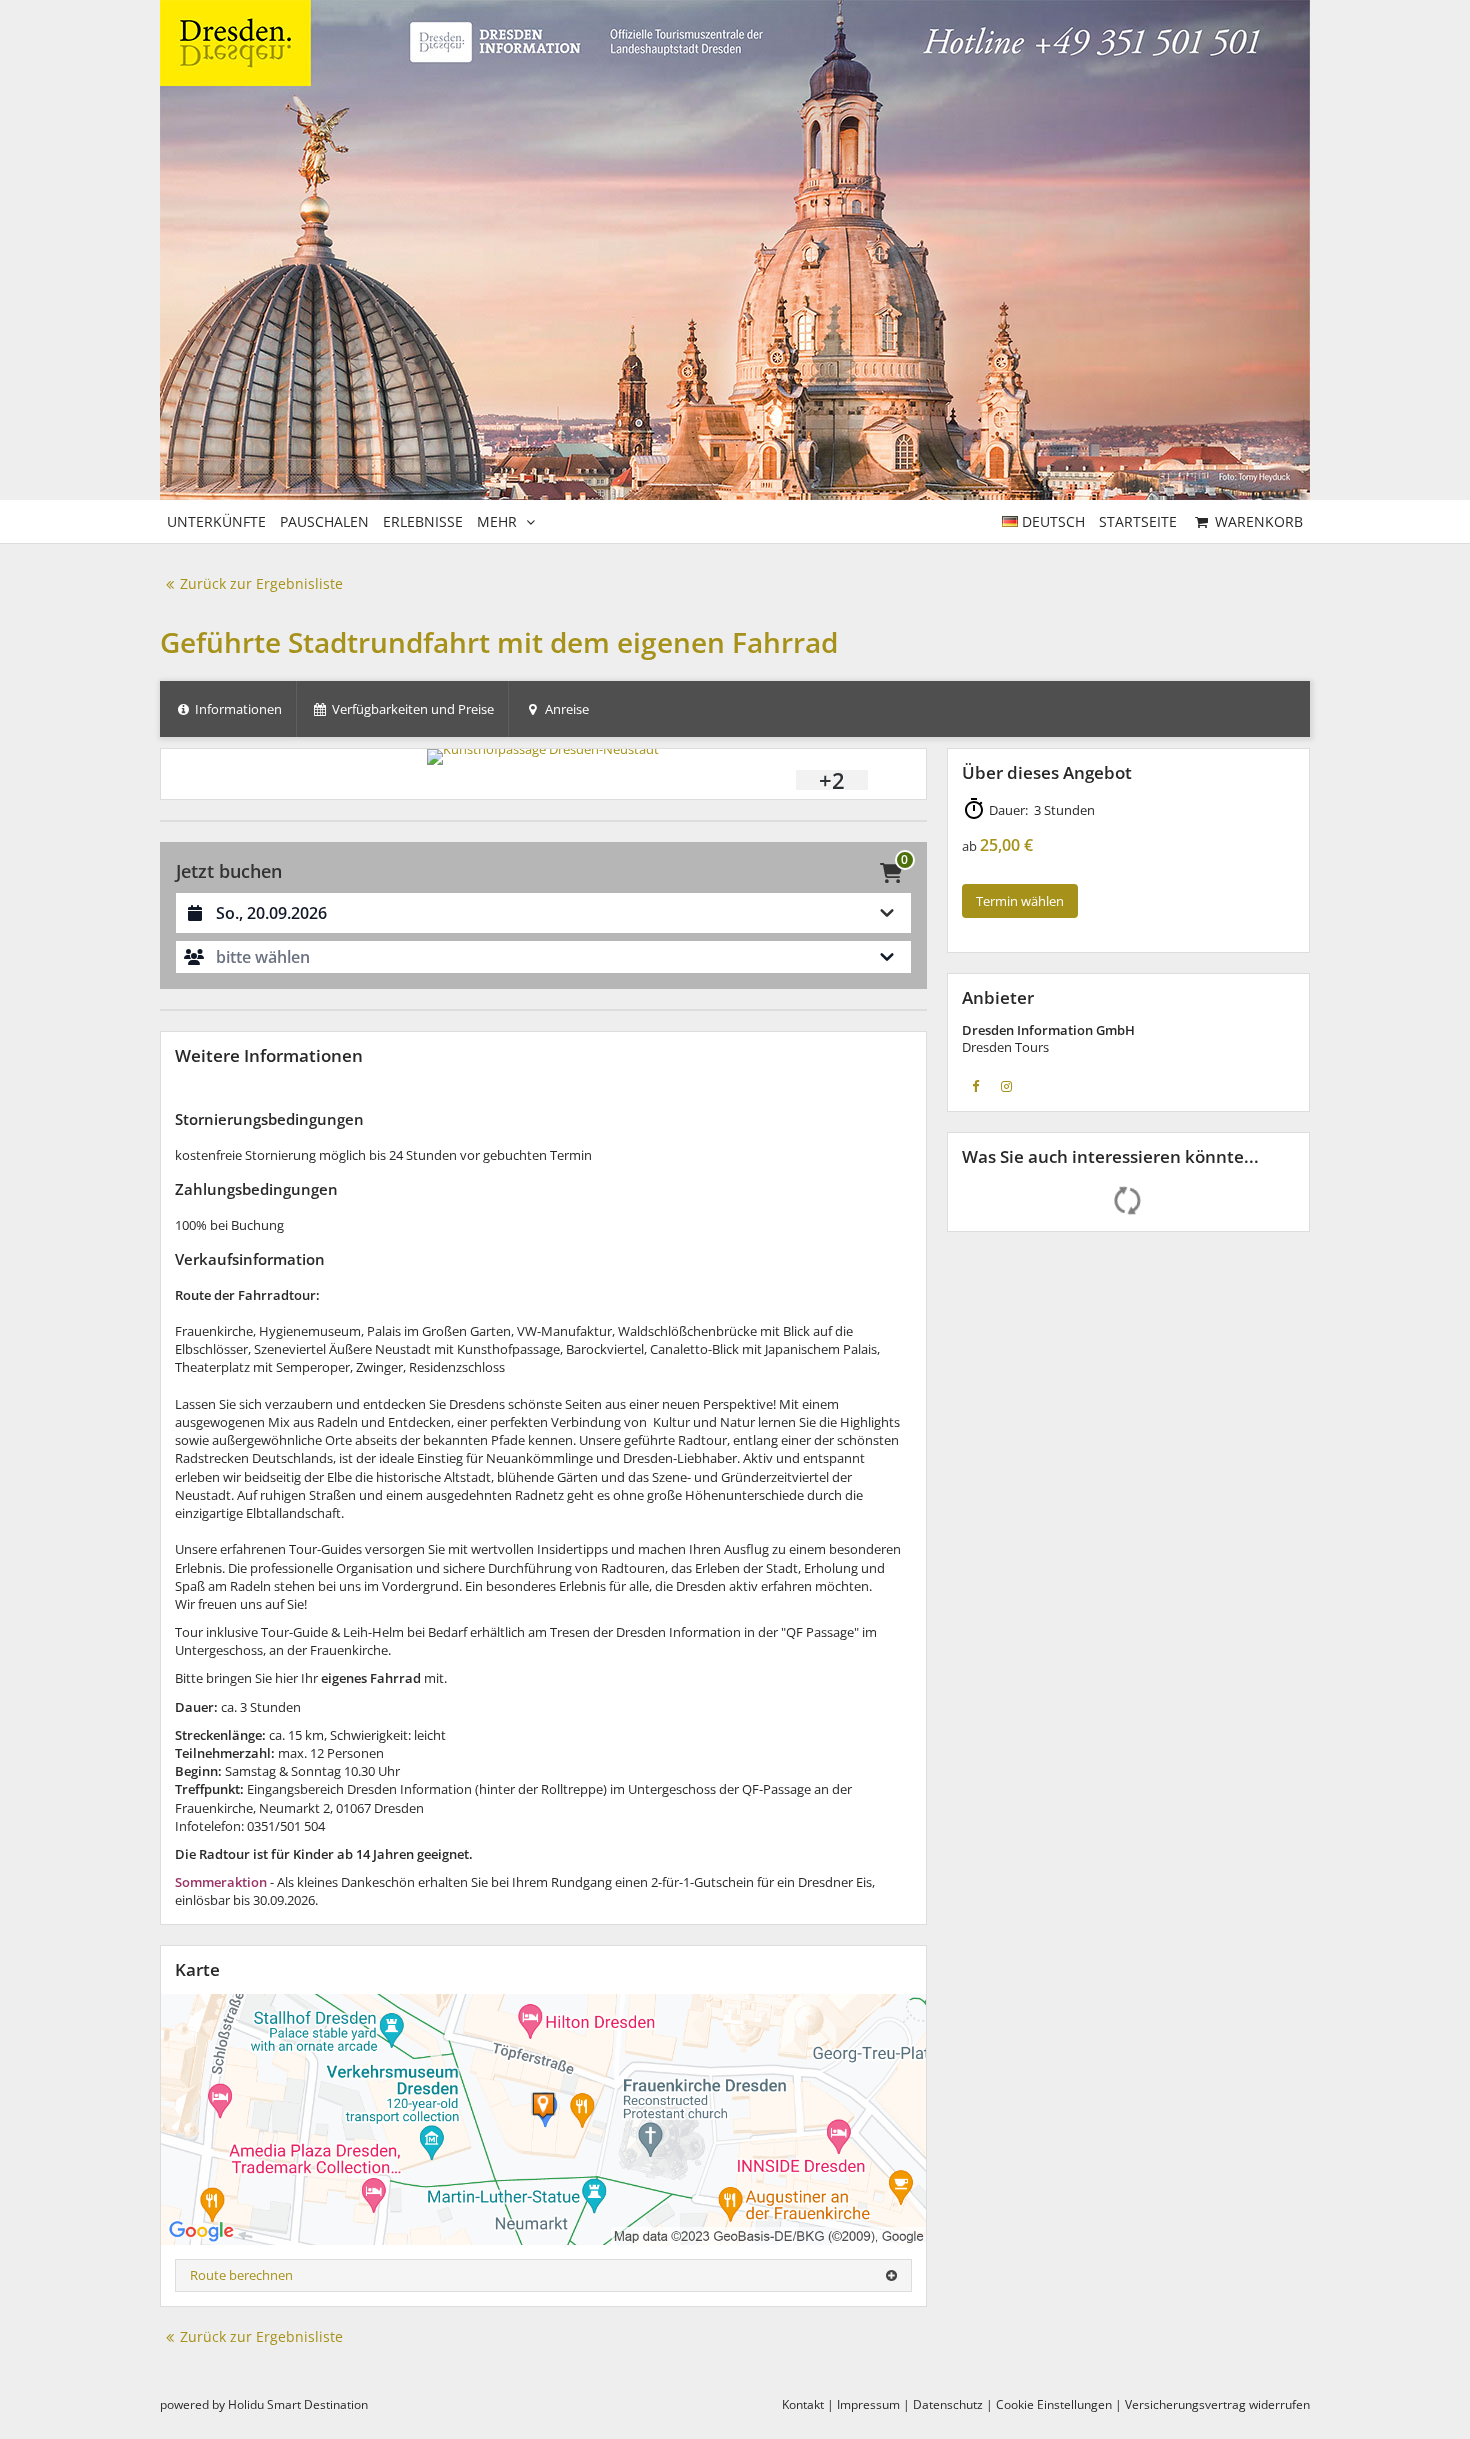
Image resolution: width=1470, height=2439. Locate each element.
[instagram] (1007, 1086)
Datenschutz (948, 2404)
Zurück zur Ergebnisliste (261, 583)
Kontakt (803, 2404)
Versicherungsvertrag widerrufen (1217, 2404)
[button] (543, 957)
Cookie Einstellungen (1054, 2404)
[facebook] (976, 1086)
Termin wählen (1020, 901)
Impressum (868, 2404)
